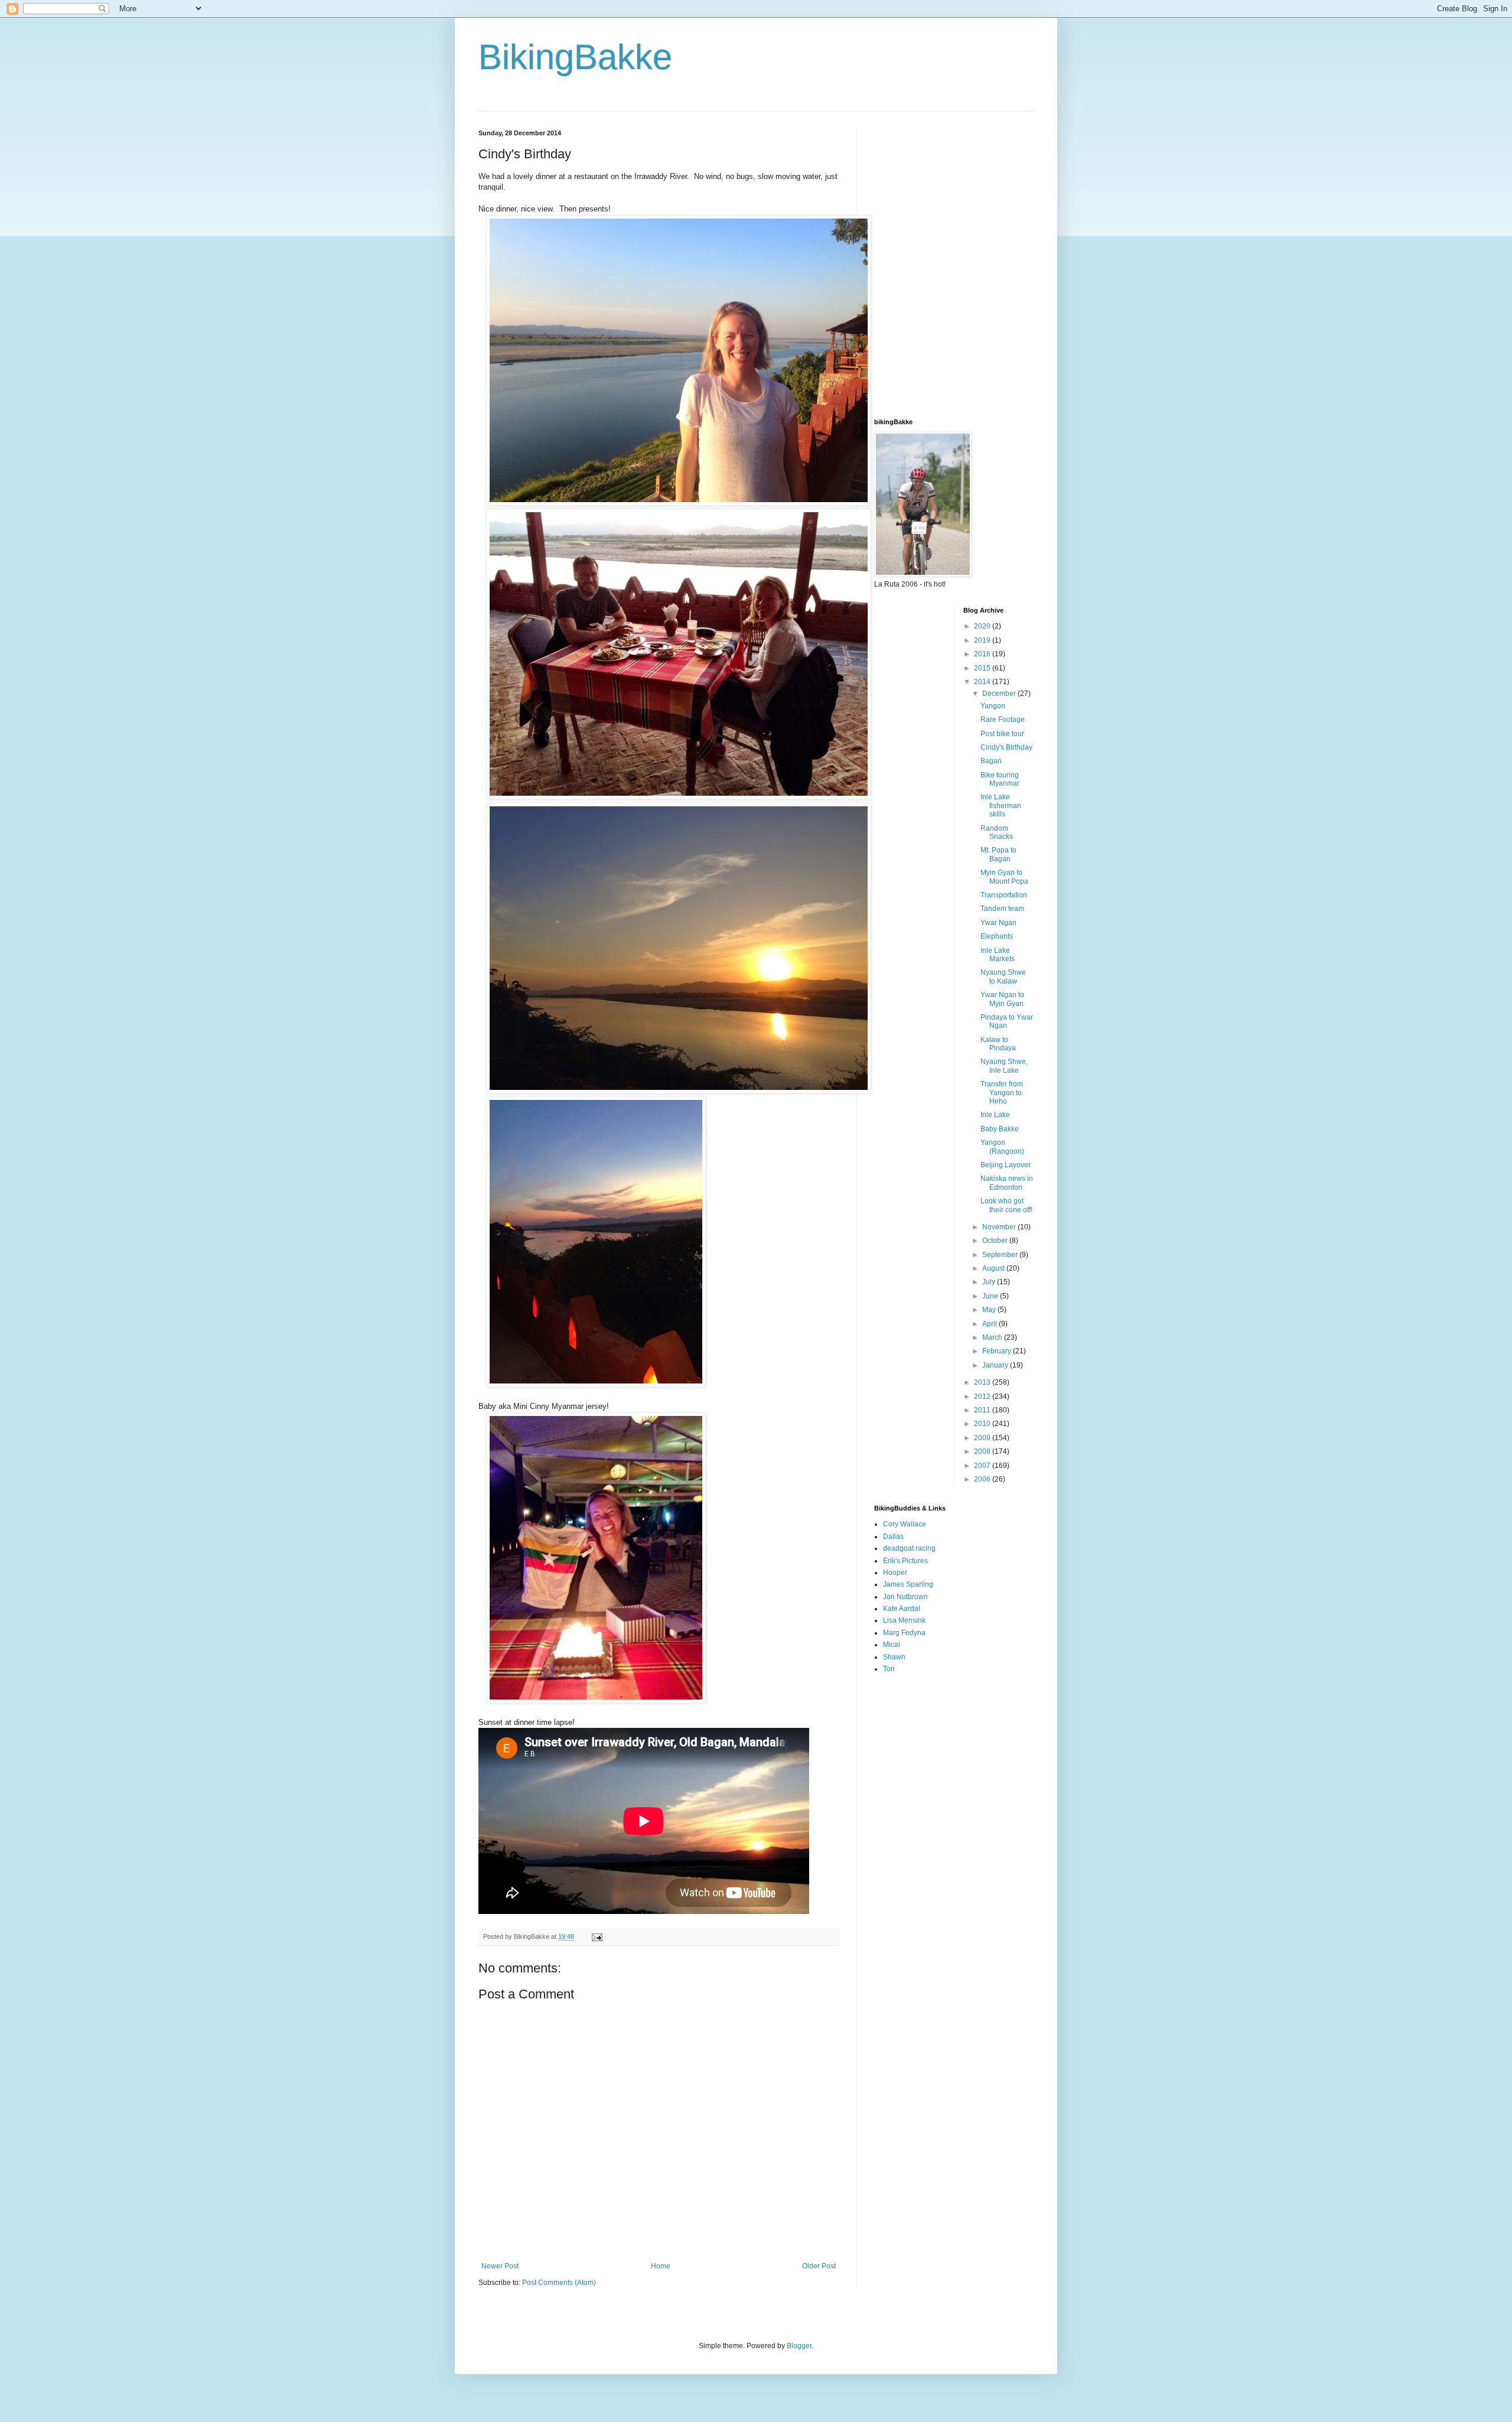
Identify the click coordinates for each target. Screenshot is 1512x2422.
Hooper (895, 1573)
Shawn (894, 1657)
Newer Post (500, 2266)
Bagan (991, 761)
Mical (892, 1645)
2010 (983, 1424)
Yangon (993, 706)
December (1000, 694)
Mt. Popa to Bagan (998, 854)
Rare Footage (1003, 720)
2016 (983, 654)
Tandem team (1002, 909)
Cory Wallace (905, 1524)
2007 (983, 1466)
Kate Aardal (902, 1609)
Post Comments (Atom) (559, 2283)
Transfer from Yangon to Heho (1002, 1093)
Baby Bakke (1000, 1129)
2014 (983, 682)
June (991, 1296)
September (1001, 1255)
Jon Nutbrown (905, 1597)
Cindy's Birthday (1006, 747)
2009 (983, 1438)
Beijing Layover (1006, 1165)
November (1000, 1227)
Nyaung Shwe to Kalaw (1003, 976)
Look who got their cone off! (1006, 1205)
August (994, 1268)
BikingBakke (575, 57)
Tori (889, 1669)
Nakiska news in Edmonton (1007, 1183)
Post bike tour (1002, 734)
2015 (983, 668)
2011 (983, 1410)
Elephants (997, 936)
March (993, 1337)
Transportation (1004, 895)
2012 (983, 1396)
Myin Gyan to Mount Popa (1004, 877)
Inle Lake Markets (998, 955)
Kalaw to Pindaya (998, 1044)
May (990, 1310)
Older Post (819, 2266)
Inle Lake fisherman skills (1001, 805)
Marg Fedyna (904, 1633)
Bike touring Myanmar (1000, 779)
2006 (983, 1479)
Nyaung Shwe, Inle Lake (1004, 1066)
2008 (983, 1451)
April (990, 1324)
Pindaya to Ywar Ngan (1007, 1021)
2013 (983, 1382)
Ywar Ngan (998, 923)
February (998, 1351)
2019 (983, 640)
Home (661, 2266)
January (996, 1365)
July (990, 1282)
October (996, 1241)
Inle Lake (995, 1115)
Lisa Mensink (904, 1620)
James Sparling (908, 1584)
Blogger (799, 2346)
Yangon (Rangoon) (1002, 1147)
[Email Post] (597, 1936)
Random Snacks (997, 832)
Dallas (893, 1536)
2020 (983, 626)
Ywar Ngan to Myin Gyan (1002, 999)
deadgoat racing (909, 1548)
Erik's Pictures (905, 1561)
